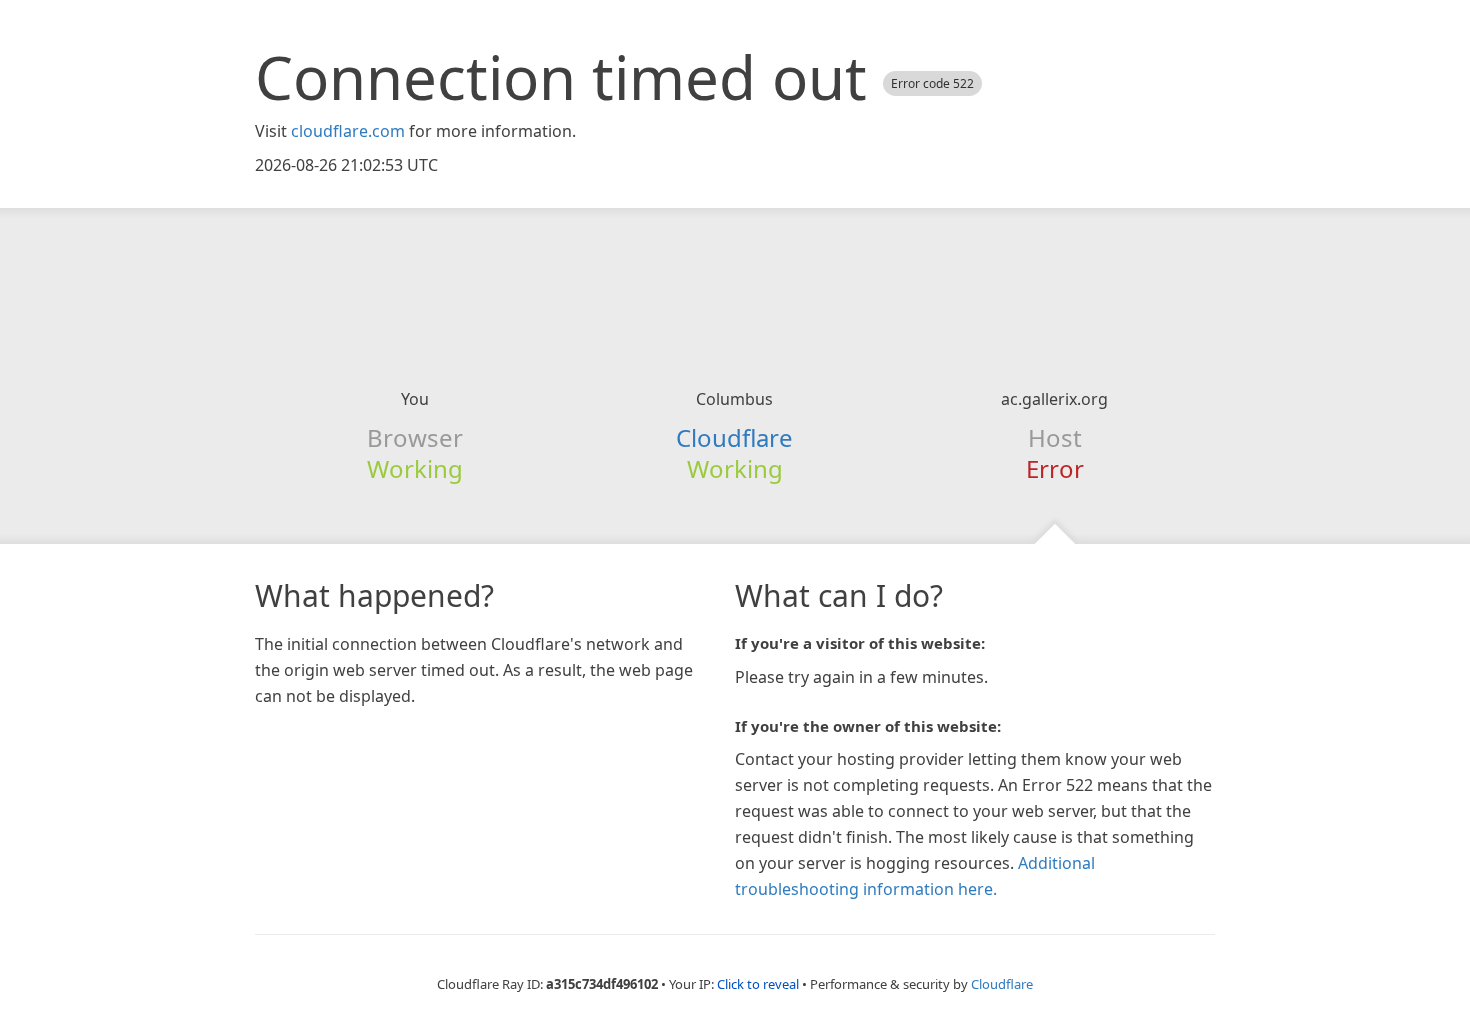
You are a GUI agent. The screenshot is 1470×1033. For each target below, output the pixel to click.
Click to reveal (758, 984)
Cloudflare (734, 437)
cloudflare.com (348, 131)
